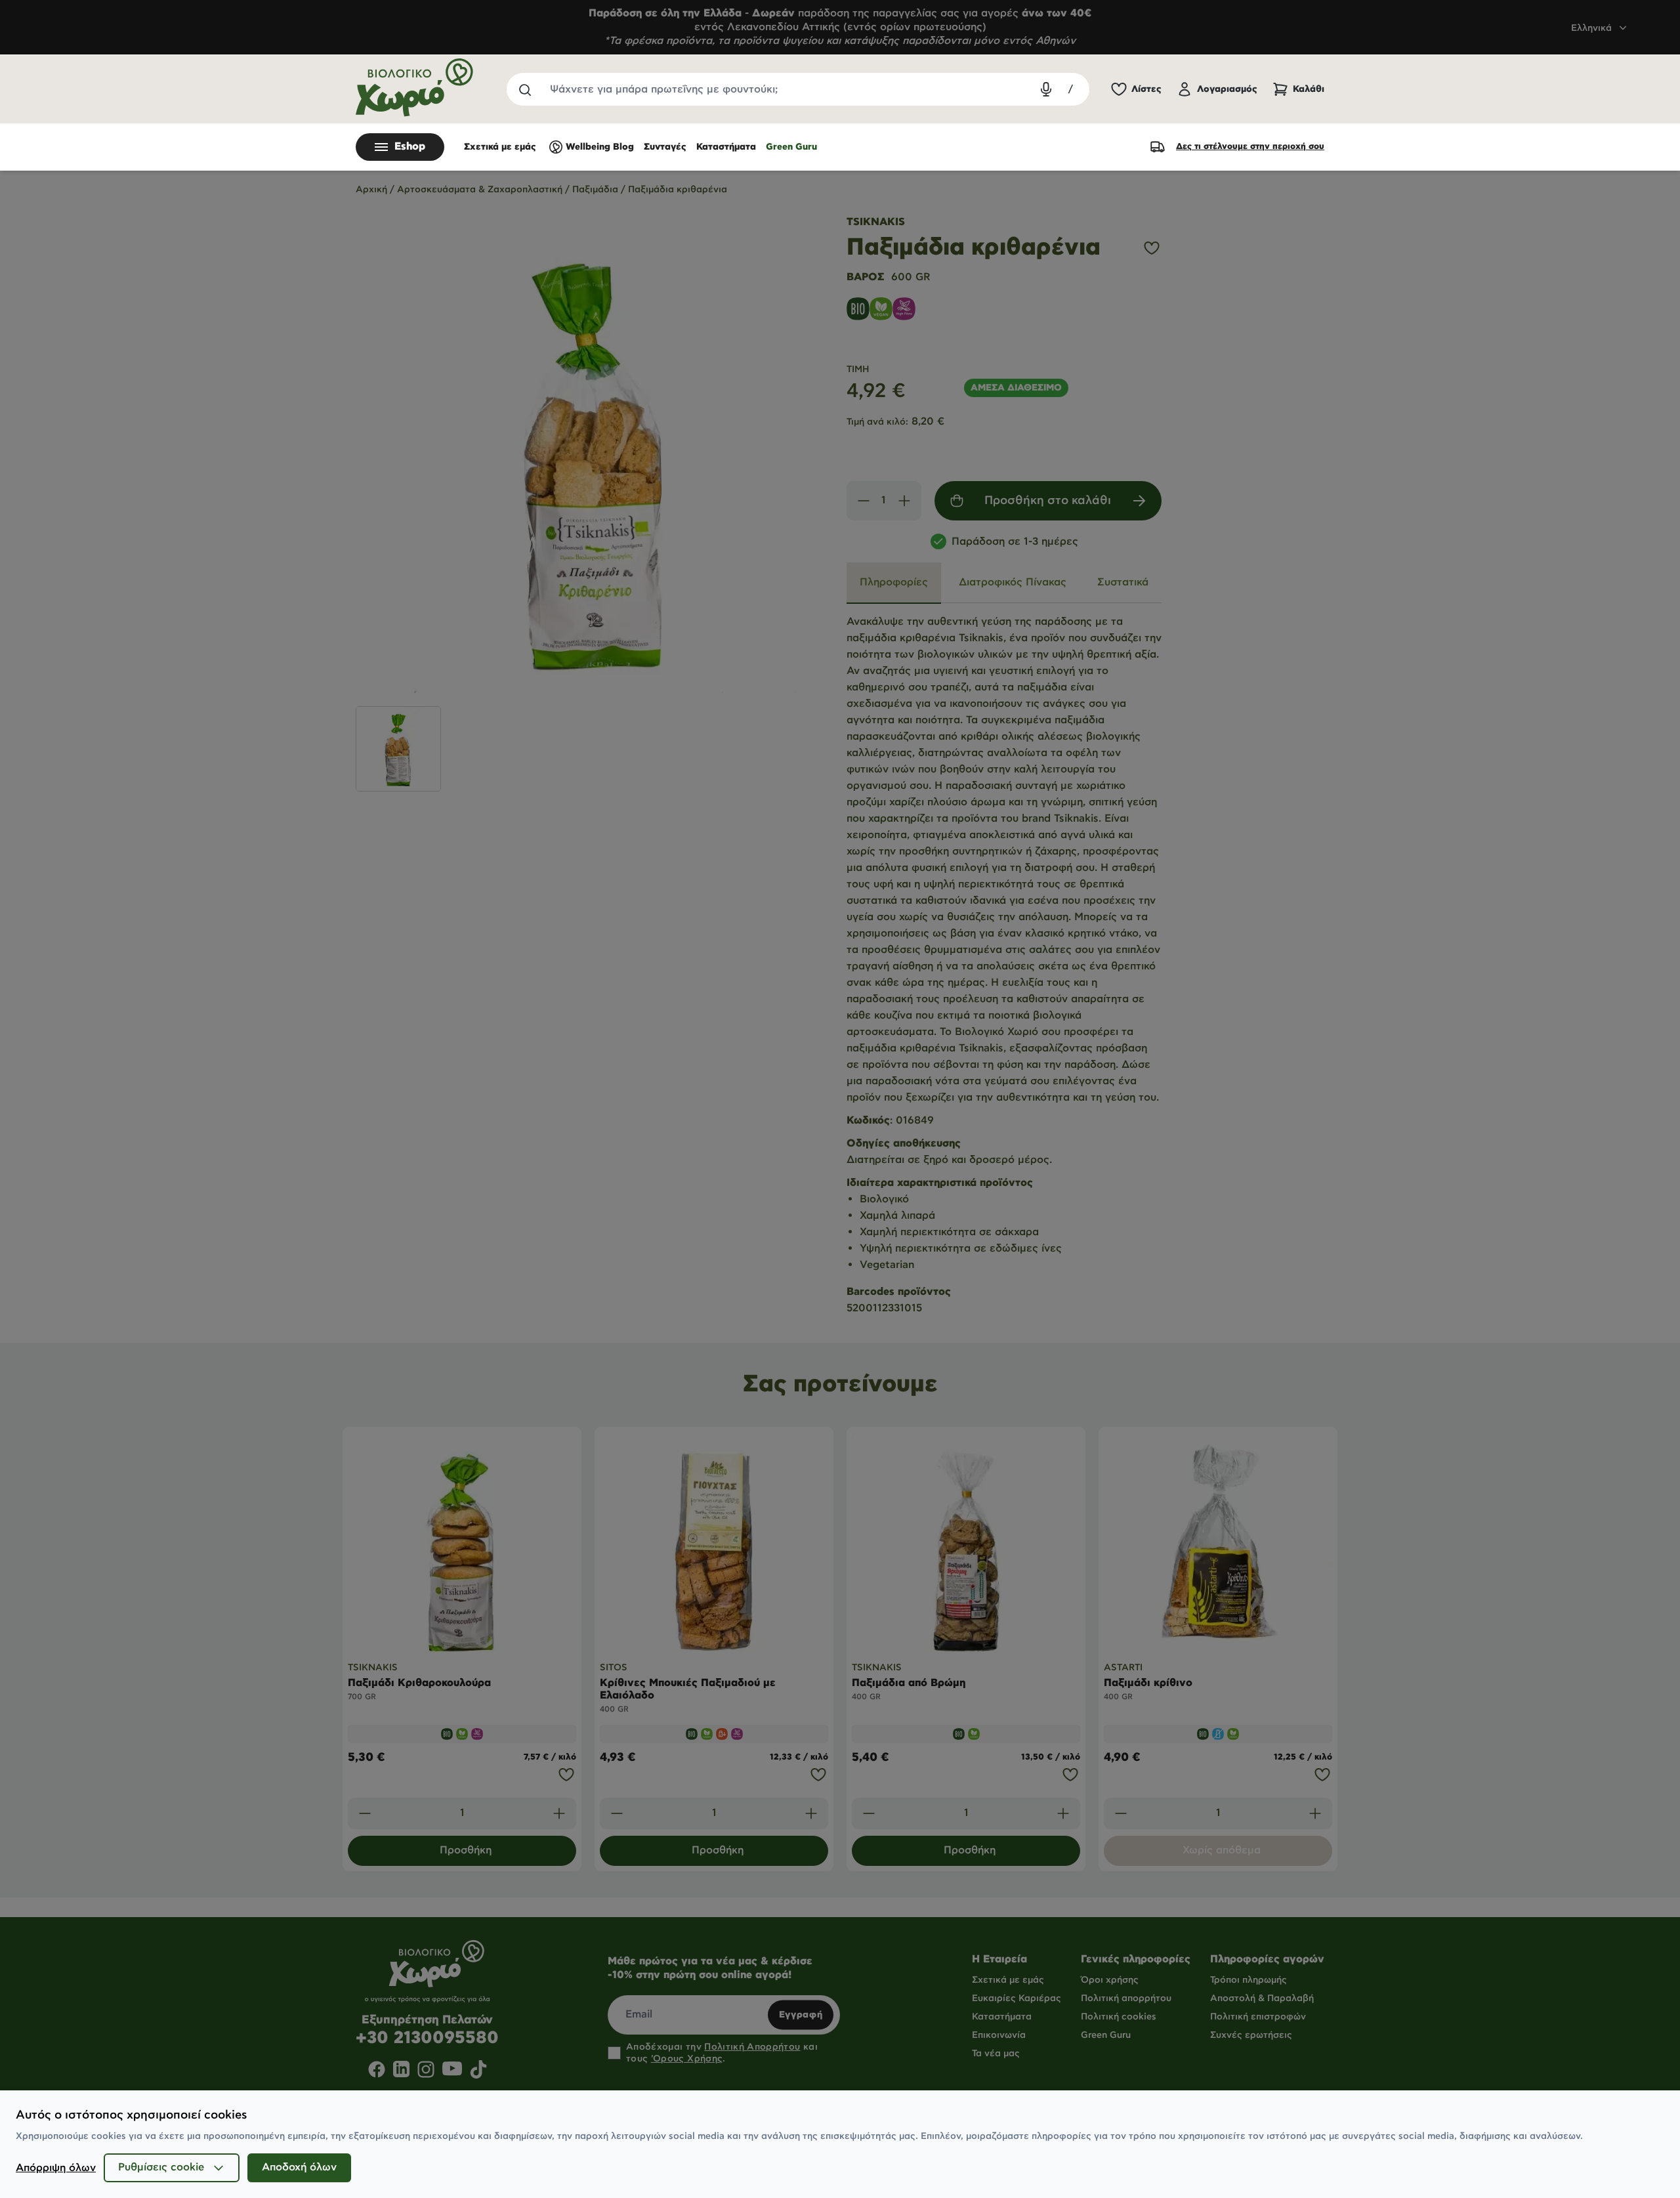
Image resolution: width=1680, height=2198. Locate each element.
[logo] (415, 88)
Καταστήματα (726, 147)
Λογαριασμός (1227, 89)
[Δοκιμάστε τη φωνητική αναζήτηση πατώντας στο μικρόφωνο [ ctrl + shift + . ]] (1046, 89)
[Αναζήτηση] (524, 89)
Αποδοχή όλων (299, 2167)
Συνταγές (665, 147)
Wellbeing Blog (600, 147)
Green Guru (791, 147)
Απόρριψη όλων (56, 2168)
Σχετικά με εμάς (500, 147)
